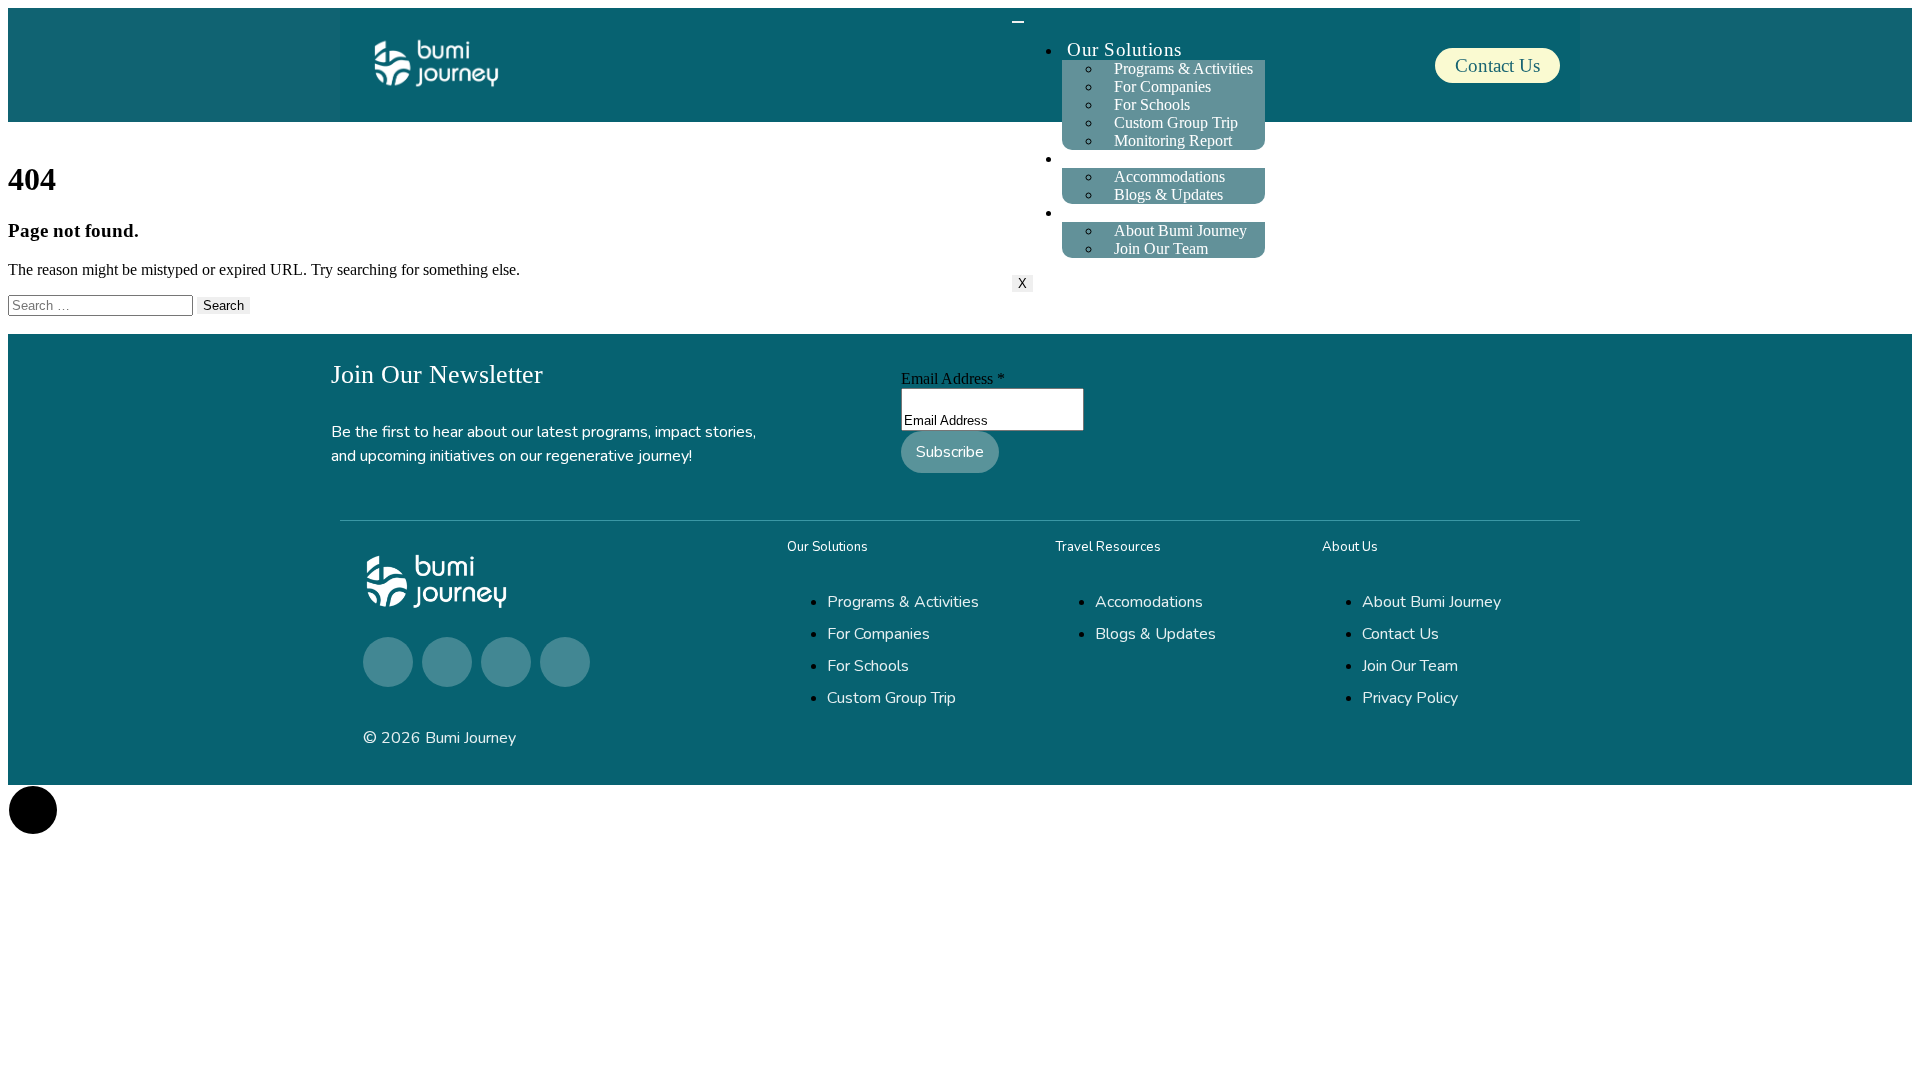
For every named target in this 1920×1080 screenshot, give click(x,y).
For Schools (1152, 104)
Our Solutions (1124, 49)
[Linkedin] (388, 662)
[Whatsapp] (506, 662)
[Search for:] (102, 304)
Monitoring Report (1173, 140)
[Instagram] (447, 662)
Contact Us (1497, 65)
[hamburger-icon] (1018, 22)
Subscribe (950, 452)
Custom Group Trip (1176, 122)
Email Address (953, 378)
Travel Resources (1136, 157)
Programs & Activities (1183, 68)
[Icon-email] (565, 662)
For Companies (1162, 86)
